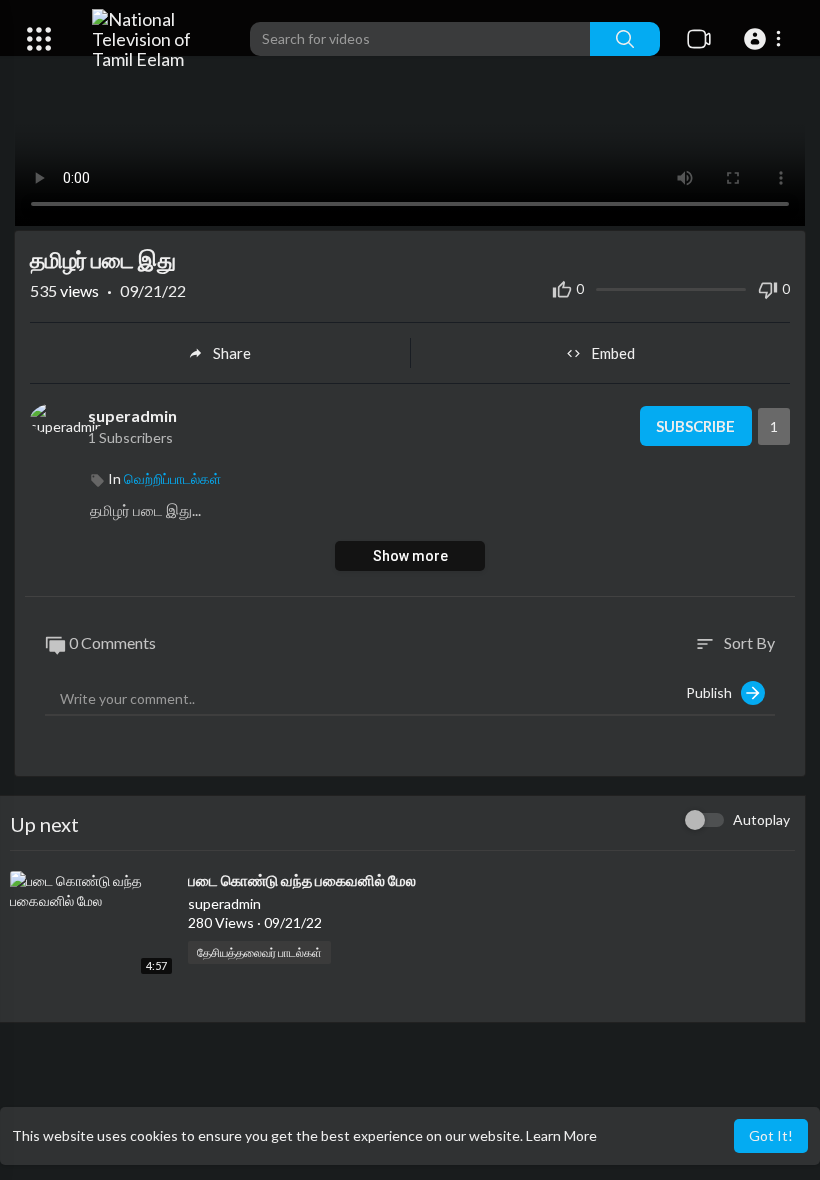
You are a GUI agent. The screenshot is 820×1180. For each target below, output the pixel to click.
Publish (713, 692)
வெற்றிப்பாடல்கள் (172, 478)
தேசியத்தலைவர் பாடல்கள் (259, 952)
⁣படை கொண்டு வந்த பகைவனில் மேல (302, 880)
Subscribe (695, 426)
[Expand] (39, 39)
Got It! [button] (771, 1135)
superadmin (132, 415)
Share (232, 353)
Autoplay (761, 819)
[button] (765, 39)
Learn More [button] (561, 1135)
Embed (613, 353)
